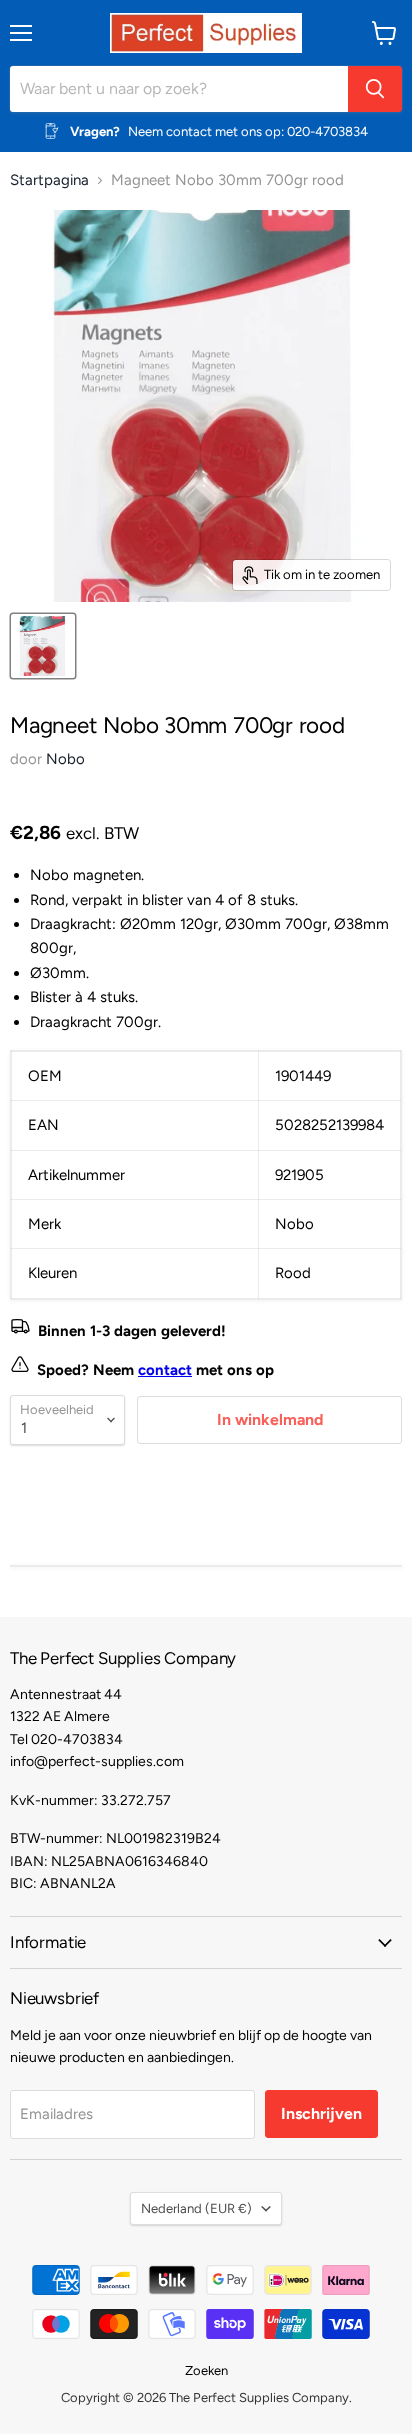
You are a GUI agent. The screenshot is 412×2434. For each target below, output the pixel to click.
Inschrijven (321, 2113)
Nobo (65, 759)
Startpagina (49, 180)
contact (165, 1370)
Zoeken (206, 2370)
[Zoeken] (375, 89)
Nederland (196, 2208)
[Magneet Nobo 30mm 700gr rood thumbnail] (43, 646)
